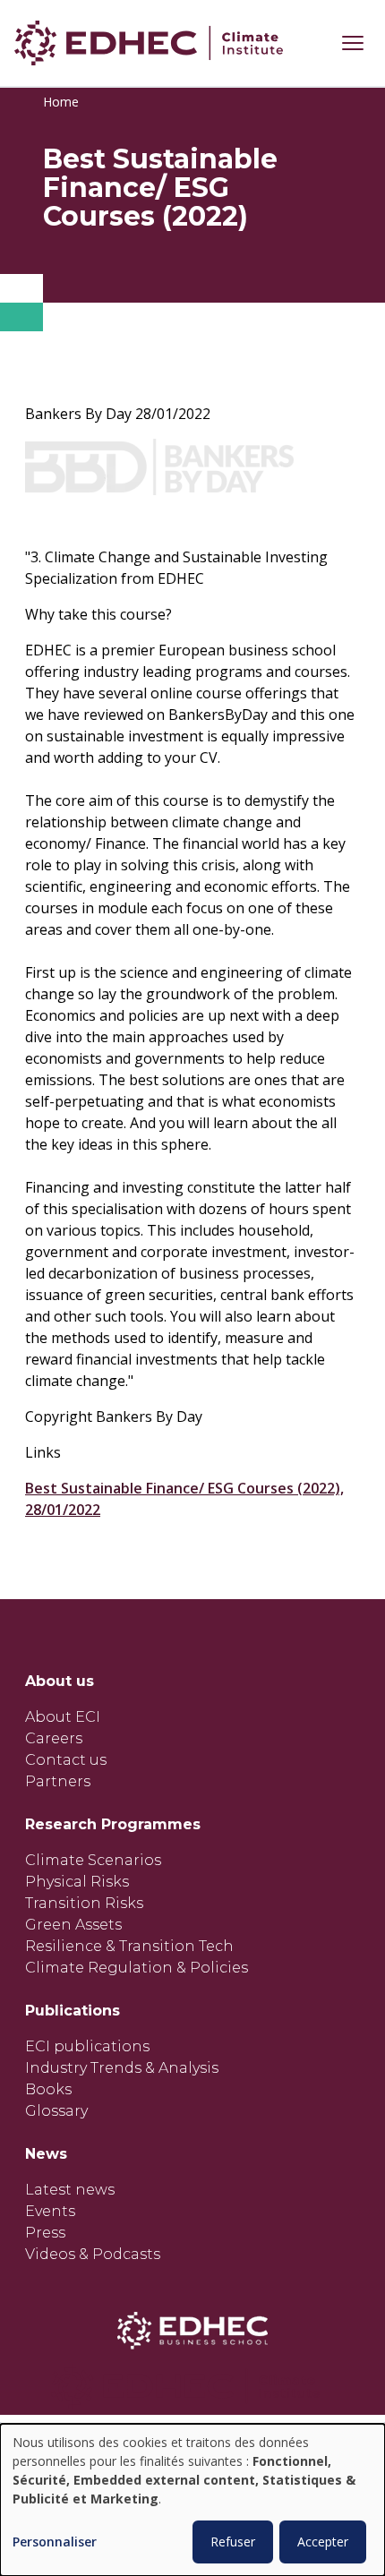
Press (45, 2233)
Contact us (66, 1760)
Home (61, 102)
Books (48, 2089)
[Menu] (353, 43)
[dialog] (192, 2500)
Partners (58, 1781)
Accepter (323, 2542)
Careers (54, 1738)
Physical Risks (77, 1882)
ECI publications (87, 2046)
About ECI (63, 1717)
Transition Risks (84, 1903)
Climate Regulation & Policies (137, 1968)
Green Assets (73, 1925)
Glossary (56, 2111)
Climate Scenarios (93, 1860)
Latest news (70, 2190)
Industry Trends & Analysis (122, 2068)
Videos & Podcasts (93, 2254)
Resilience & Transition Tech (129, 1946)
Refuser (233, 2542)
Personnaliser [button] (55, 2542)
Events (50, 2211)
